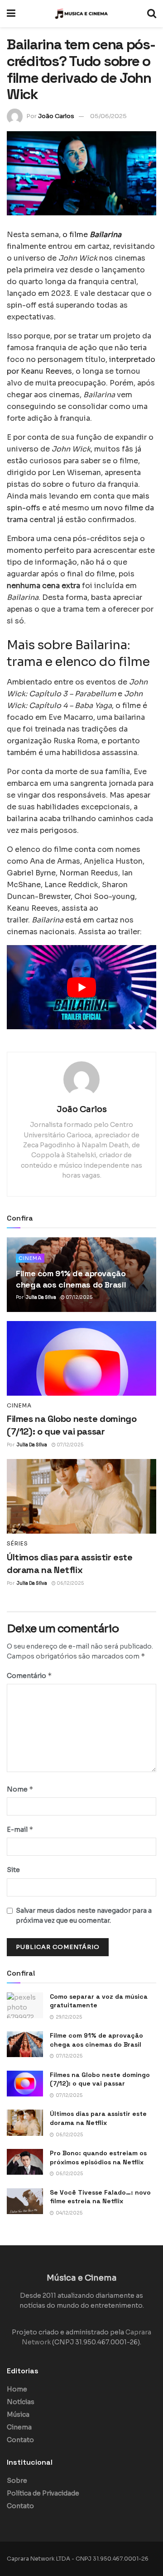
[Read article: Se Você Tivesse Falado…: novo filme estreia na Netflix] (25, 2201)
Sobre (17, 2481)
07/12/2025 (79, 1297)
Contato (20, 2440)
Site (13, 1870)
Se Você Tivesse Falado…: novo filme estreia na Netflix (100, 2197)
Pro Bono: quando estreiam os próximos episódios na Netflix (98, 2158)
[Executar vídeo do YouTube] (81, 987)
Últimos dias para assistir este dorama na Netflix (98, 2118)
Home (17, 2389)
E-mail (20, 1829)
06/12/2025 (70, 1583)
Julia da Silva (41, 1297)
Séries (17, 1544)
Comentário (29, 1675)
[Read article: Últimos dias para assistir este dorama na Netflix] (81, 1496)
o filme (92, 235)
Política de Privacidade (43, 2493)
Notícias (21, 2402)
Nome (20, 1789)
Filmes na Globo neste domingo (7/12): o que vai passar (100, 2079)
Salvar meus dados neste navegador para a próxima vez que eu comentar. (84, 1915)
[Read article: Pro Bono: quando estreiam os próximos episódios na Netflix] (25, 2162)
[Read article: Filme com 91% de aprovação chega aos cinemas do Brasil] (25, 2044)
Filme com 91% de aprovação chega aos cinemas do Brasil (96, 2040)
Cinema (30, 1258)
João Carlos (56, 116)
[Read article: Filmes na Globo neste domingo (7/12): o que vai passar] (81, 1358)
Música (18, 2414)
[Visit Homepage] (81, 14)
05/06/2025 (108, 116)
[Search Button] (152, 14)
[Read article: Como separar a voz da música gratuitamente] (25, 2005)
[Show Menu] (11, 14)
